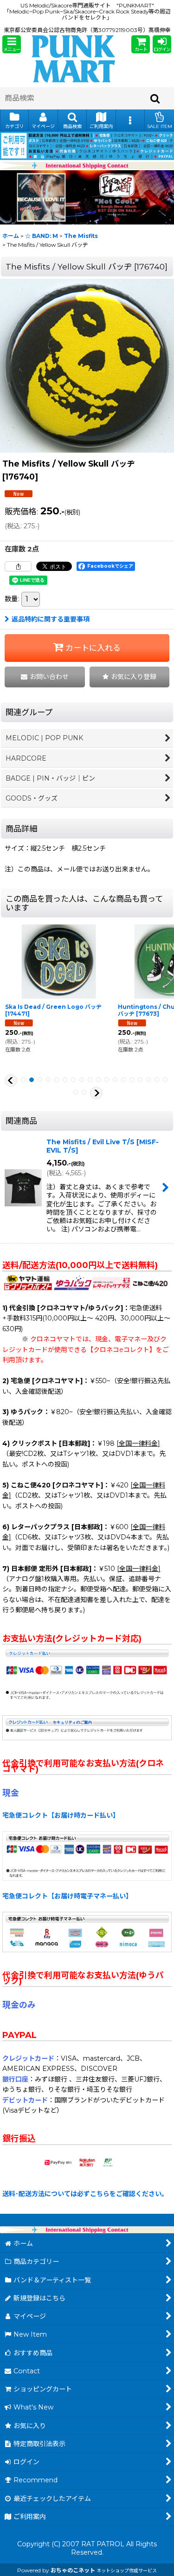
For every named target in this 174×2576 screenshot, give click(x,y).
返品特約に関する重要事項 (51, 619)
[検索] (155, 98)
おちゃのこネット (73, 2570)
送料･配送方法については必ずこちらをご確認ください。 (85, 2194)
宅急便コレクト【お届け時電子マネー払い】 (67, 1896)
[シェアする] (18, 566)
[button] (12, 44)
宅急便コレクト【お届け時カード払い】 (61, 1815)
